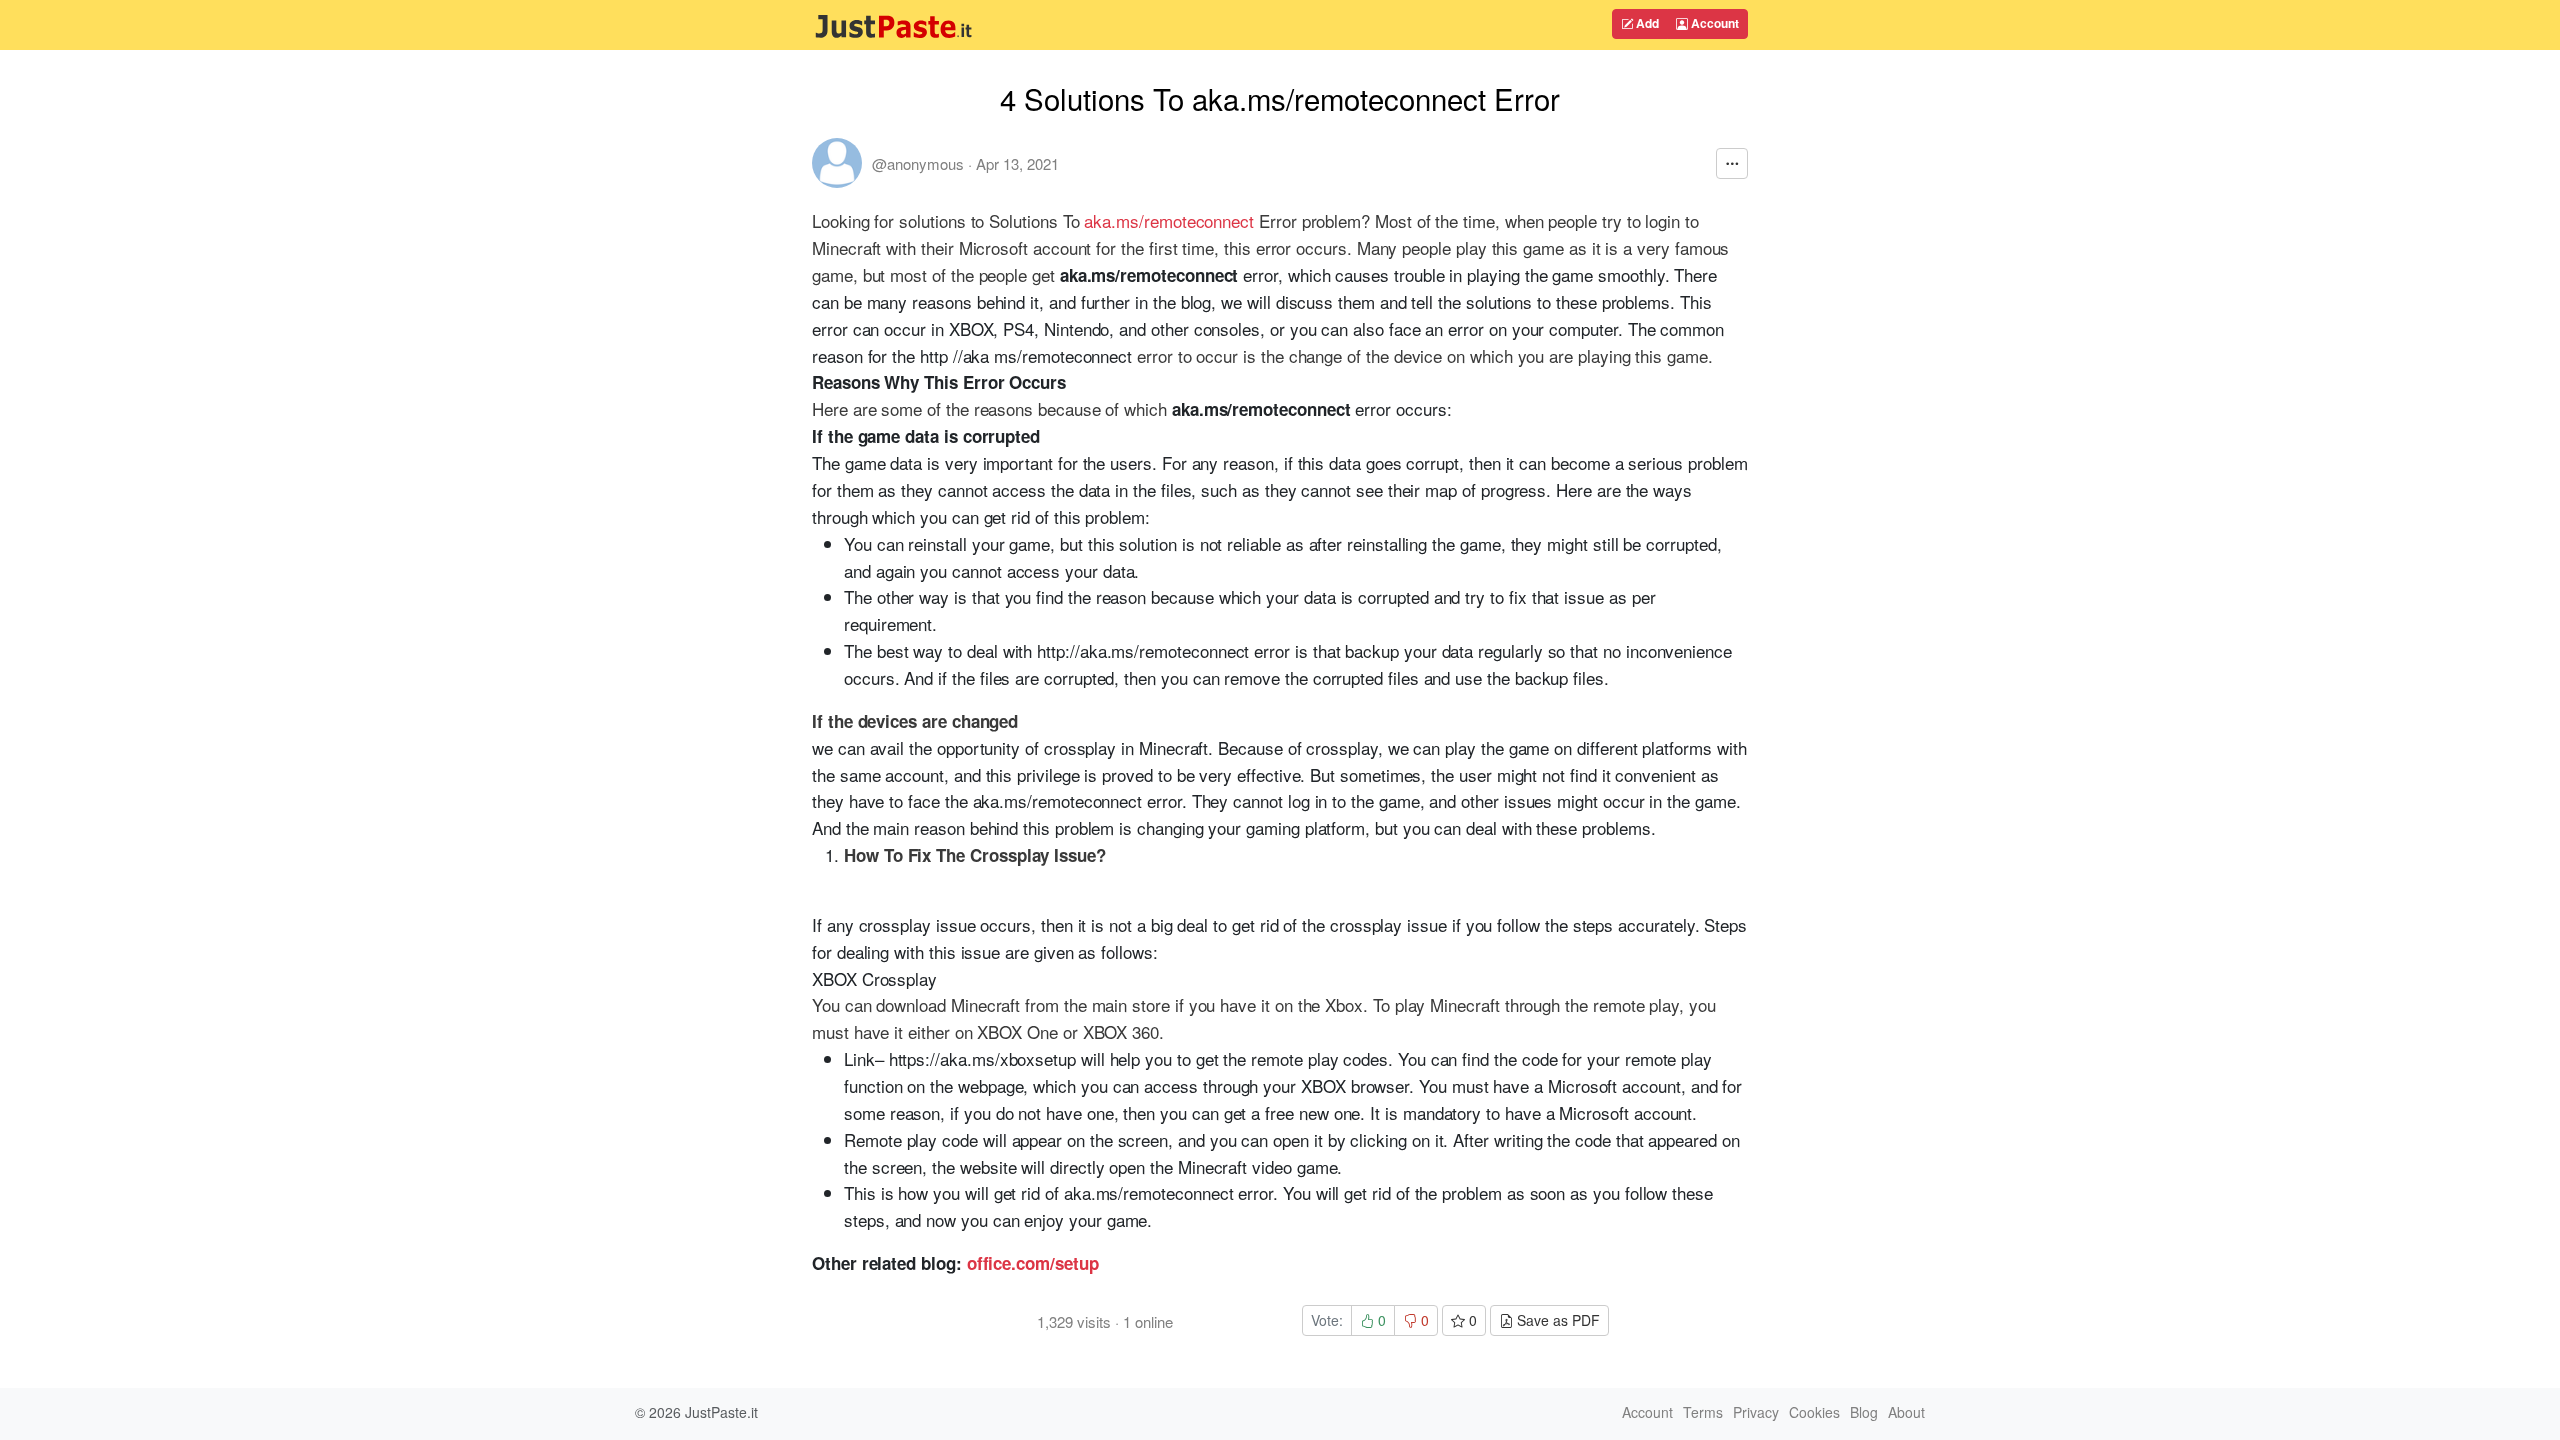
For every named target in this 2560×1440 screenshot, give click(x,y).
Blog (1864, 1412)
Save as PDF (1556, 1320)
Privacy (1756, 1412)
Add (1646, 23)
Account (1713, 23)
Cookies (1814, 1412)
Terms (1703, 1412)
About (1906, 1412)
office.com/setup (1033, 1263)
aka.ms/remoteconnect (1169, 220)
